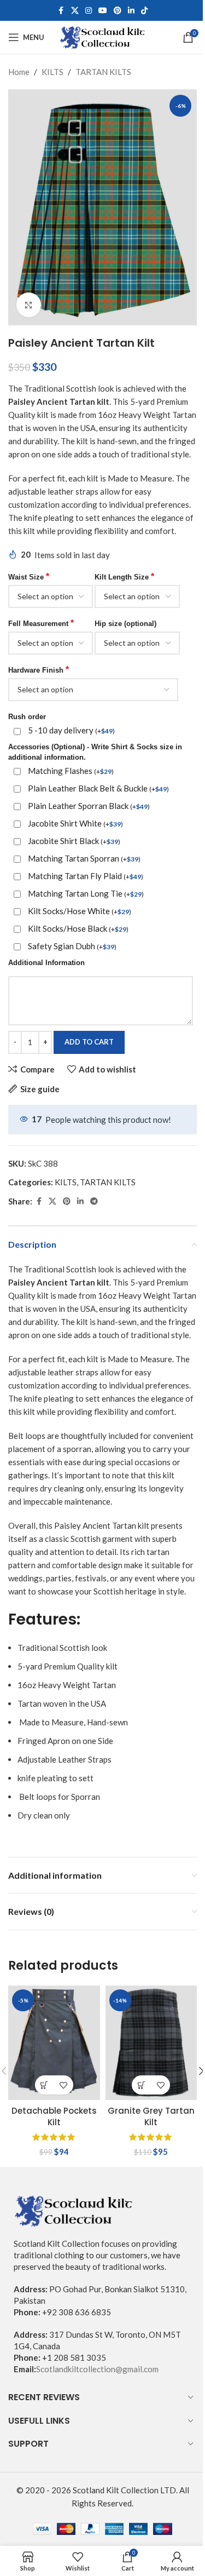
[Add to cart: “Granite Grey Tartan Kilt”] (141, 2085)
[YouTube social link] (103, 11)
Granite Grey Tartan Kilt (151, 2116)
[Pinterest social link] (118, 11)
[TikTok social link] (144, 11)
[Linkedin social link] (131, 11)
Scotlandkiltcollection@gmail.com (97, 2369)
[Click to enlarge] (29, 305)
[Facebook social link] (61, 11)
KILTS (52, 72)
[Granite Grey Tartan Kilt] (151, 2043)
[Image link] (74, 2210)
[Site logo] (102, 36)
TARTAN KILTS (103, 72)
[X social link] (75, 11)
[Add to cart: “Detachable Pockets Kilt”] (45, 2085)
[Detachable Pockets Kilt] (54, 2043)
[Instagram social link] (89, 11)
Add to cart (89, 1042)
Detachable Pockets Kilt (54, 2116)
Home (19, 72)
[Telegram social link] (94, 1201)
